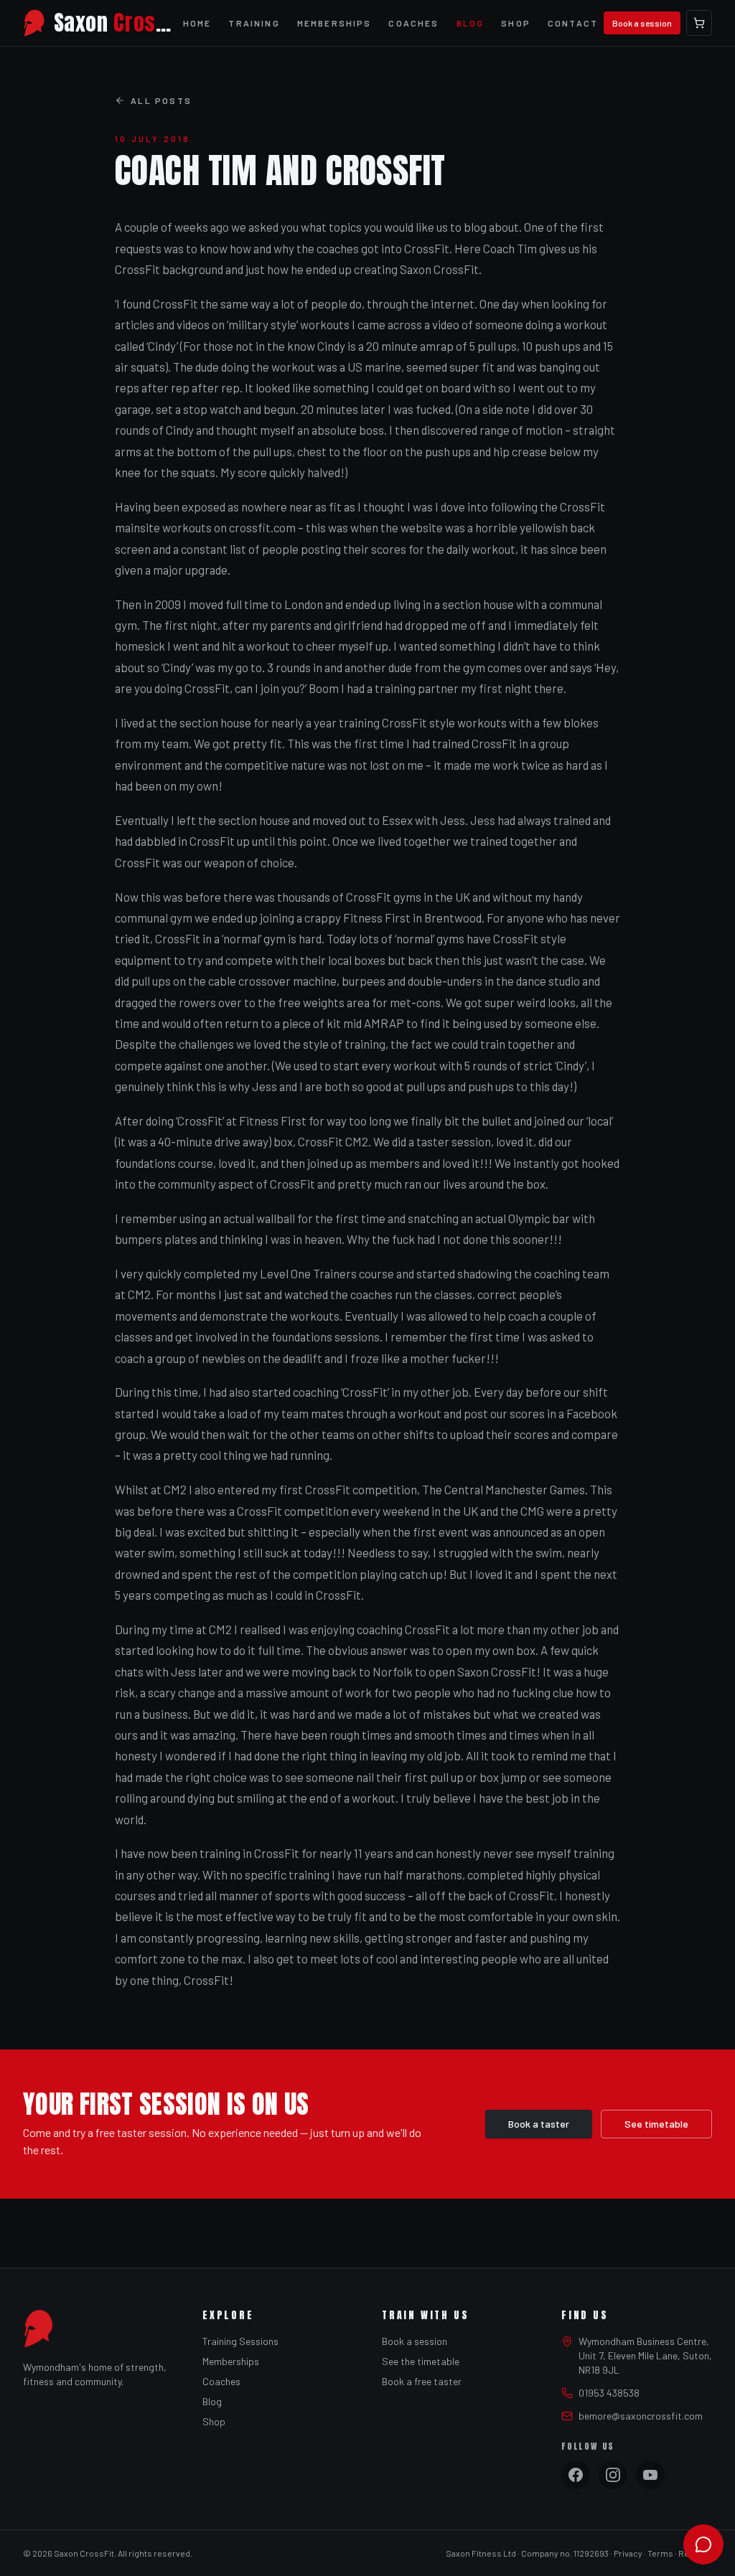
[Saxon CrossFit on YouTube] (650, 2475)
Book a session (642, 23)
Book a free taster (422, 2381)
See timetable (656, 2124)
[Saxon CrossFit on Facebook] (576, 2475)
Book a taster (539, 2124)
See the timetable (421, 2361)
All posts (161, 100)
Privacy (628, 2553)
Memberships (334, 23)
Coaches (413, 23)
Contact (573, 23)
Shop (516, 23)
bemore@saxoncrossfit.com (641, 2416)
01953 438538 (609, 2393)
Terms (660, 2553)
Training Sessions (240, 2341)
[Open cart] (699, 23)
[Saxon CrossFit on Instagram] (613, 2475)
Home (197, 23)
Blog (471, 23)
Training (254, 23)
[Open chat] (703, 2544)
